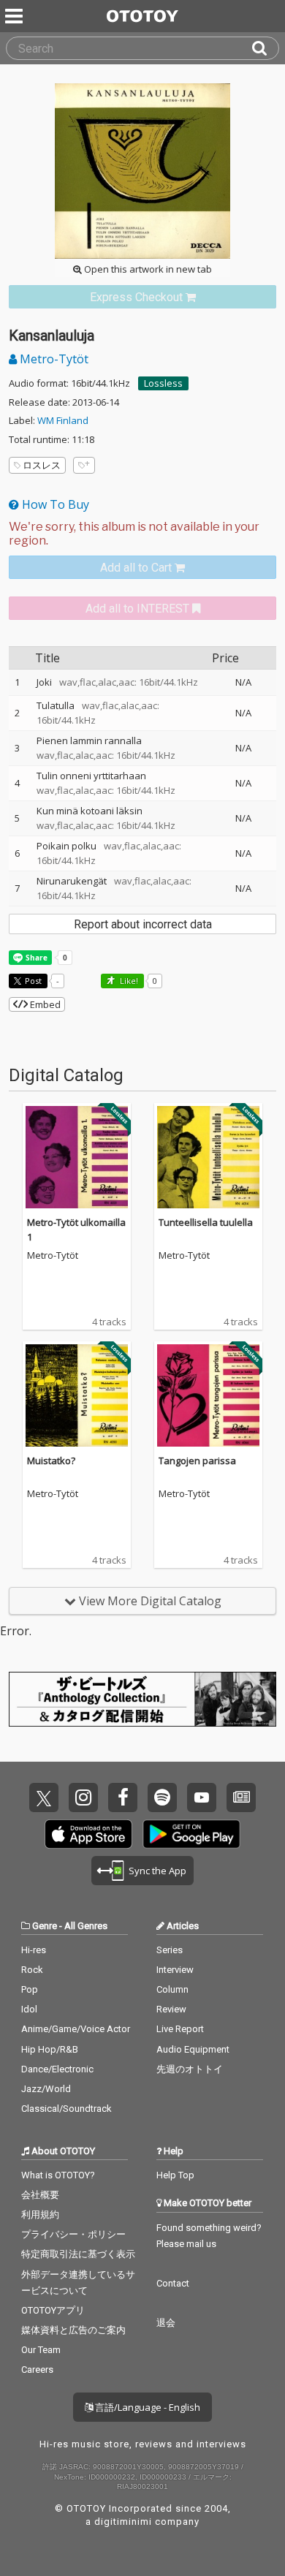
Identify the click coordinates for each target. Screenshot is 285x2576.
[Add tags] (84, 465)
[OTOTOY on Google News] (241, 1797)
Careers (37, 2369)
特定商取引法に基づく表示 (78, 2254)
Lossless (163, 383)
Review (171, 2009)
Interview (175, 1970)
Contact (173, 2283)
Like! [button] (128, 981)
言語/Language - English (147, 2407)
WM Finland (63, 420)
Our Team (41, 2350)
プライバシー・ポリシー (73, 2234)
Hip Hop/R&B (50, 2049)
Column (172, 1989)
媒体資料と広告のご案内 (73, 2330)
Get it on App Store (88, 1834)
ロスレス (42, 465)
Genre (45, 1926)
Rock (32, 1970)
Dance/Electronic (57, 2069)
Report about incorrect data (143, 924)
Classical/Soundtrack (66, 2109)
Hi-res (34, 1950)
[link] (142, 297)
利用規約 (40, 2215)
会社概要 (40, 2195)
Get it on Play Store (191, 1834)
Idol (29, 2009)
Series (170, 1950)
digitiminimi (123, 2522)
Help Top (175, 2175)
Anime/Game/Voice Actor (76, 2029)
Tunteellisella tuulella (206, 1222)
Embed (44, 1004)
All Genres (86, 1926)
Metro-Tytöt (53, 359)
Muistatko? (51, 1461)
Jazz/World (46, 2089)
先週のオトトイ (190, 2069)
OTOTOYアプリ (53, 2310)
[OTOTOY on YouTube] (202, 1797)
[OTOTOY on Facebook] (123, 1797)
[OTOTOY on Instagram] (83, 1797)
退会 (166, 2323)
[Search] (265, 48)
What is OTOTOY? (58, 2175)
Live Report (180, 2029)
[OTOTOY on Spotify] (162, 1797)
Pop (30, 1989)
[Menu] (15, 16)
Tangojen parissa (197, 1461)
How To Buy (54, 504)
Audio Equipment (193, 2049)
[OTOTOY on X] (44, 1797)
